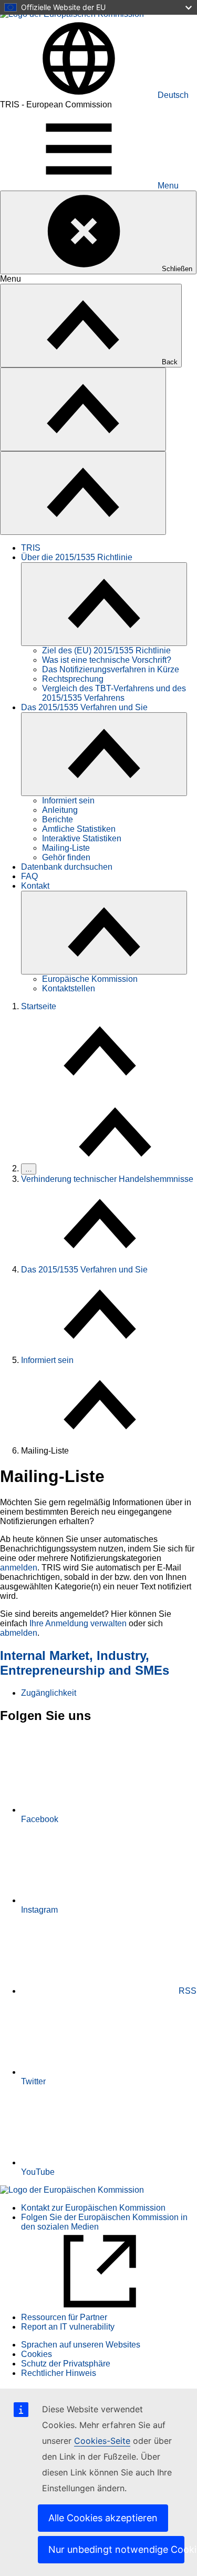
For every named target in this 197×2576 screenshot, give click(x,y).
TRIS (31, 548)
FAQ (29, 876)
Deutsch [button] (173, 95)
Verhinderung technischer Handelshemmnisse (107, 1179)
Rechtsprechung (73, 679)
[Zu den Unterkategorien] (104, 604)
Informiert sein (68, 800)
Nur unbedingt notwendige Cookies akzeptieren (116, 2549)
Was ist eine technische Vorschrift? (107, 660)
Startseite (39, 1006)
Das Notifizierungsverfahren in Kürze (111, 669)
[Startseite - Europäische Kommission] (72, 2190)
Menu (168, 186)
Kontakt (35, 886)
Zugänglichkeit (49, 1693)
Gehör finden (66, 857)
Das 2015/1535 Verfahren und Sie (84, 707)
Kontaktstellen (69, 988)
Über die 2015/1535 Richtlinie (77, 557)
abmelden (19, 1633)
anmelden (19, 1568)
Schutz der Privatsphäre (66, 2364)
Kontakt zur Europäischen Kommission (93, 2208)
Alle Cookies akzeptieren (103, 2518)
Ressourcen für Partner (64, 2317)
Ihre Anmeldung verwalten (78, 1623)
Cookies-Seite (102, 2441)
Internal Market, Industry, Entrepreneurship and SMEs (85, 1663)
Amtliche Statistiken (79, 829)
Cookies (37, 2354)
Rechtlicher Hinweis (59, 2373)
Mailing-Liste (66, 848)
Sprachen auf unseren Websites (81, 2345)
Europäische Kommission (90, 979)
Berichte (58, 819)
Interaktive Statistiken (82, 838)
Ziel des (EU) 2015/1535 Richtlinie (106, 650)
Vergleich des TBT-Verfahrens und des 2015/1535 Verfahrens (114, 693)
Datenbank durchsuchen (67, 867)
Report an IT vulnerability (68, 2327)
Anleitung (60, 810)
